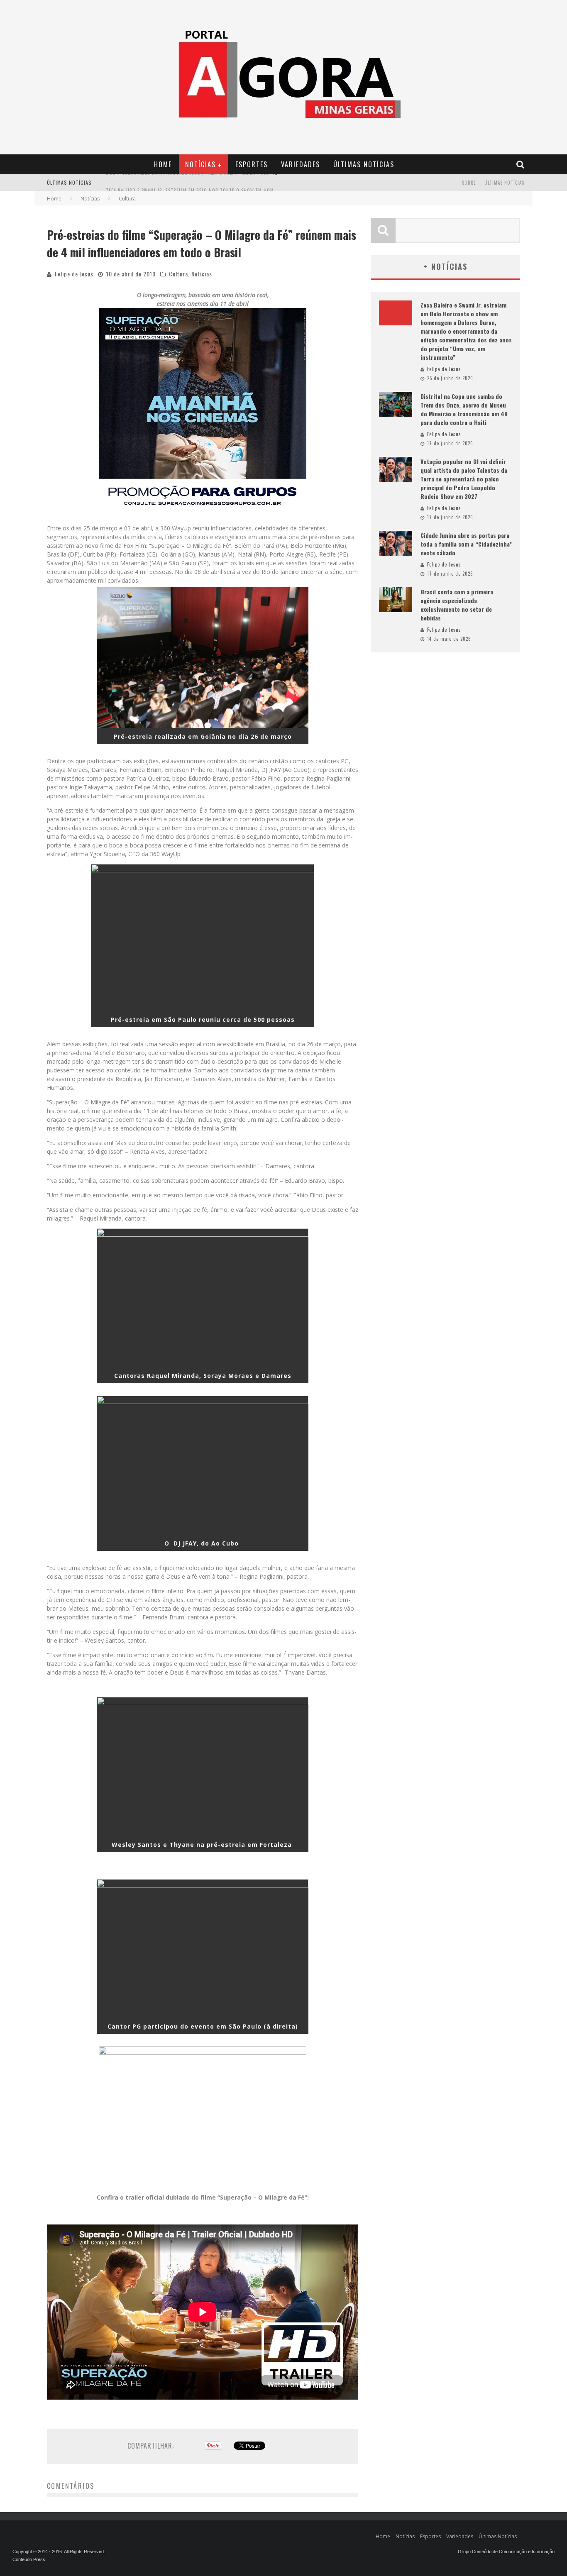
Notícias (200, 164)
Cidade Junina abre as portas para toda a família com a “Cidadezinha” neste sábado (466, 544)
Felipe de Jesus (74, 274)
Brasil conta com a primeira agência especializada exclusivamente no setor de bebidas (457, 605)
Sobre (469, 183)
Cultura (178, 274)
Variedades (301, 164)
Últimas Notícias (364, 164)
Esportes (252, 164)
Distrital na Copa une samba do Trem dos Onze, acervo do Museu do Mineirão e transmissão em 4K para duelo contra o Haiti (464, 409)
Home (163, 164)
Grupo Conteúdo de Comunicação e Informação (506, 2552)
